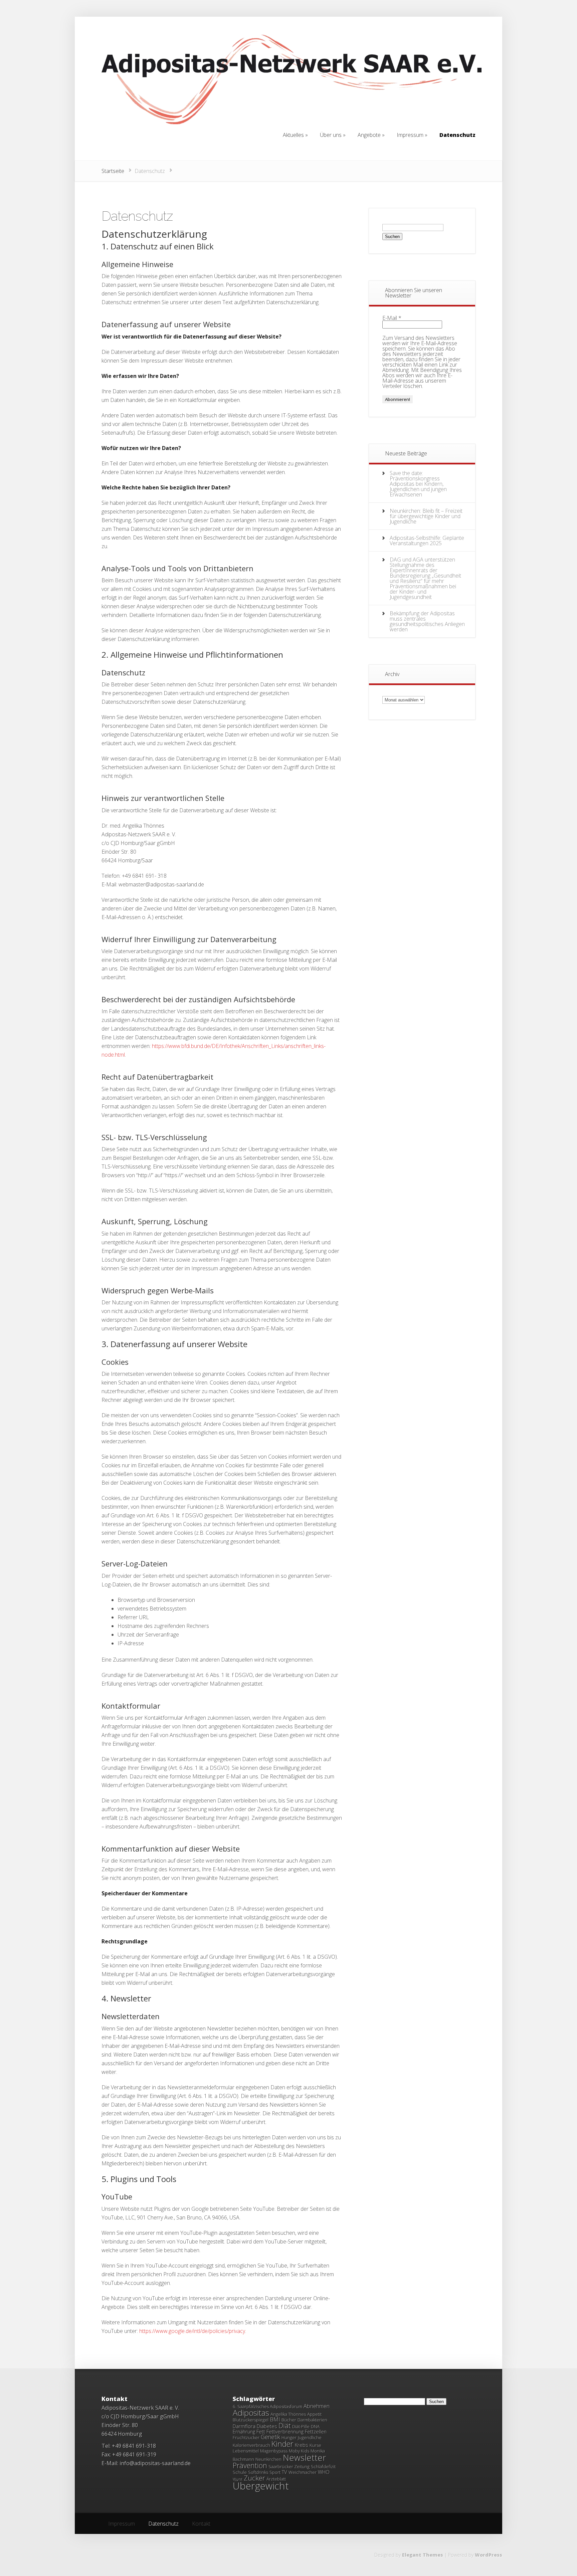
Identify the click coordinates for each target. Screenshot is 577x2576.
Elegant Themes (423, 2555)
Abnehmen (317, 2406)
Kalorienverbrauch (251, 2445)
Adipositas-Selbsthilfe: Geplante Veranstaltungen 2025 (427, 541)
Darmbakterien (312, 2420)
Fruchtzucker (246, 2437)
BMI (275, 2419)
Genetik (270, 2437)
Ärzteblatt (276, 2479)
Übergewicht (261, 2486)
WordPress (489, 2555)
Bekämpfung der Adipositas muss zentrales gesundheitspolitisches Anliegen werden (427, 621)
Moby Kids (299, 2451)
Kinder (282, 2444)
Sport (275, 2472)
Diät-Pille (301, 2426)
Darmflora (244, 2426)
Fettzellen (316, 2431)
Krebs (302, 2445)
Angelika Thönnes (288, 2414)
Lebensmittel (246, 2451)
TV (284, 2472)
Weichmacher (303, 2472)
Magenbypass (274, 2451)
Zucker (254, 2478)
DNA (315, 2426)
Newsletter (305, 2457)
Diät (285, 2426)
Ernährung (244, 2431)
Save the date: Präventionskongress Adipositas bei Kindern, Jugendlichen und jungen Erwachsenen (418, 484)
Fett (261, 2431)
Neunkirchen (268, 2459)
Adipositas (251, 2413)
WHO (324, 2472)
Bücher (289, 2420)
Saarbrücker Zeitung (289, 2466)
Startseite (113, 171)
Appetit (314, 2414)
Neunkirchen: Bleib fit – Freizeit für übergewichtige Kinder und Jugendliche (426, 516)
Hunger (289, 2437)
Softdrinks (258, 2472)
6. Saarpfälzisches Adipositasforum (267, 2406)
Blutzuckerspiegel (251, 2420)
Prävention (250, 2465)
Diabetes (267, 2426)
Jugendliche (310, 2437)
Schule (240, 2472)
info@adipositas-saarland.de (155, 2463)
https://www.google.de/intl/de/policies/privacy (192, 2331)
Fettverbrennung (285, 2431)
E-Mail (392, 318)
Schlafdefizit (323, 2466)
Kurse (315, 2445)
